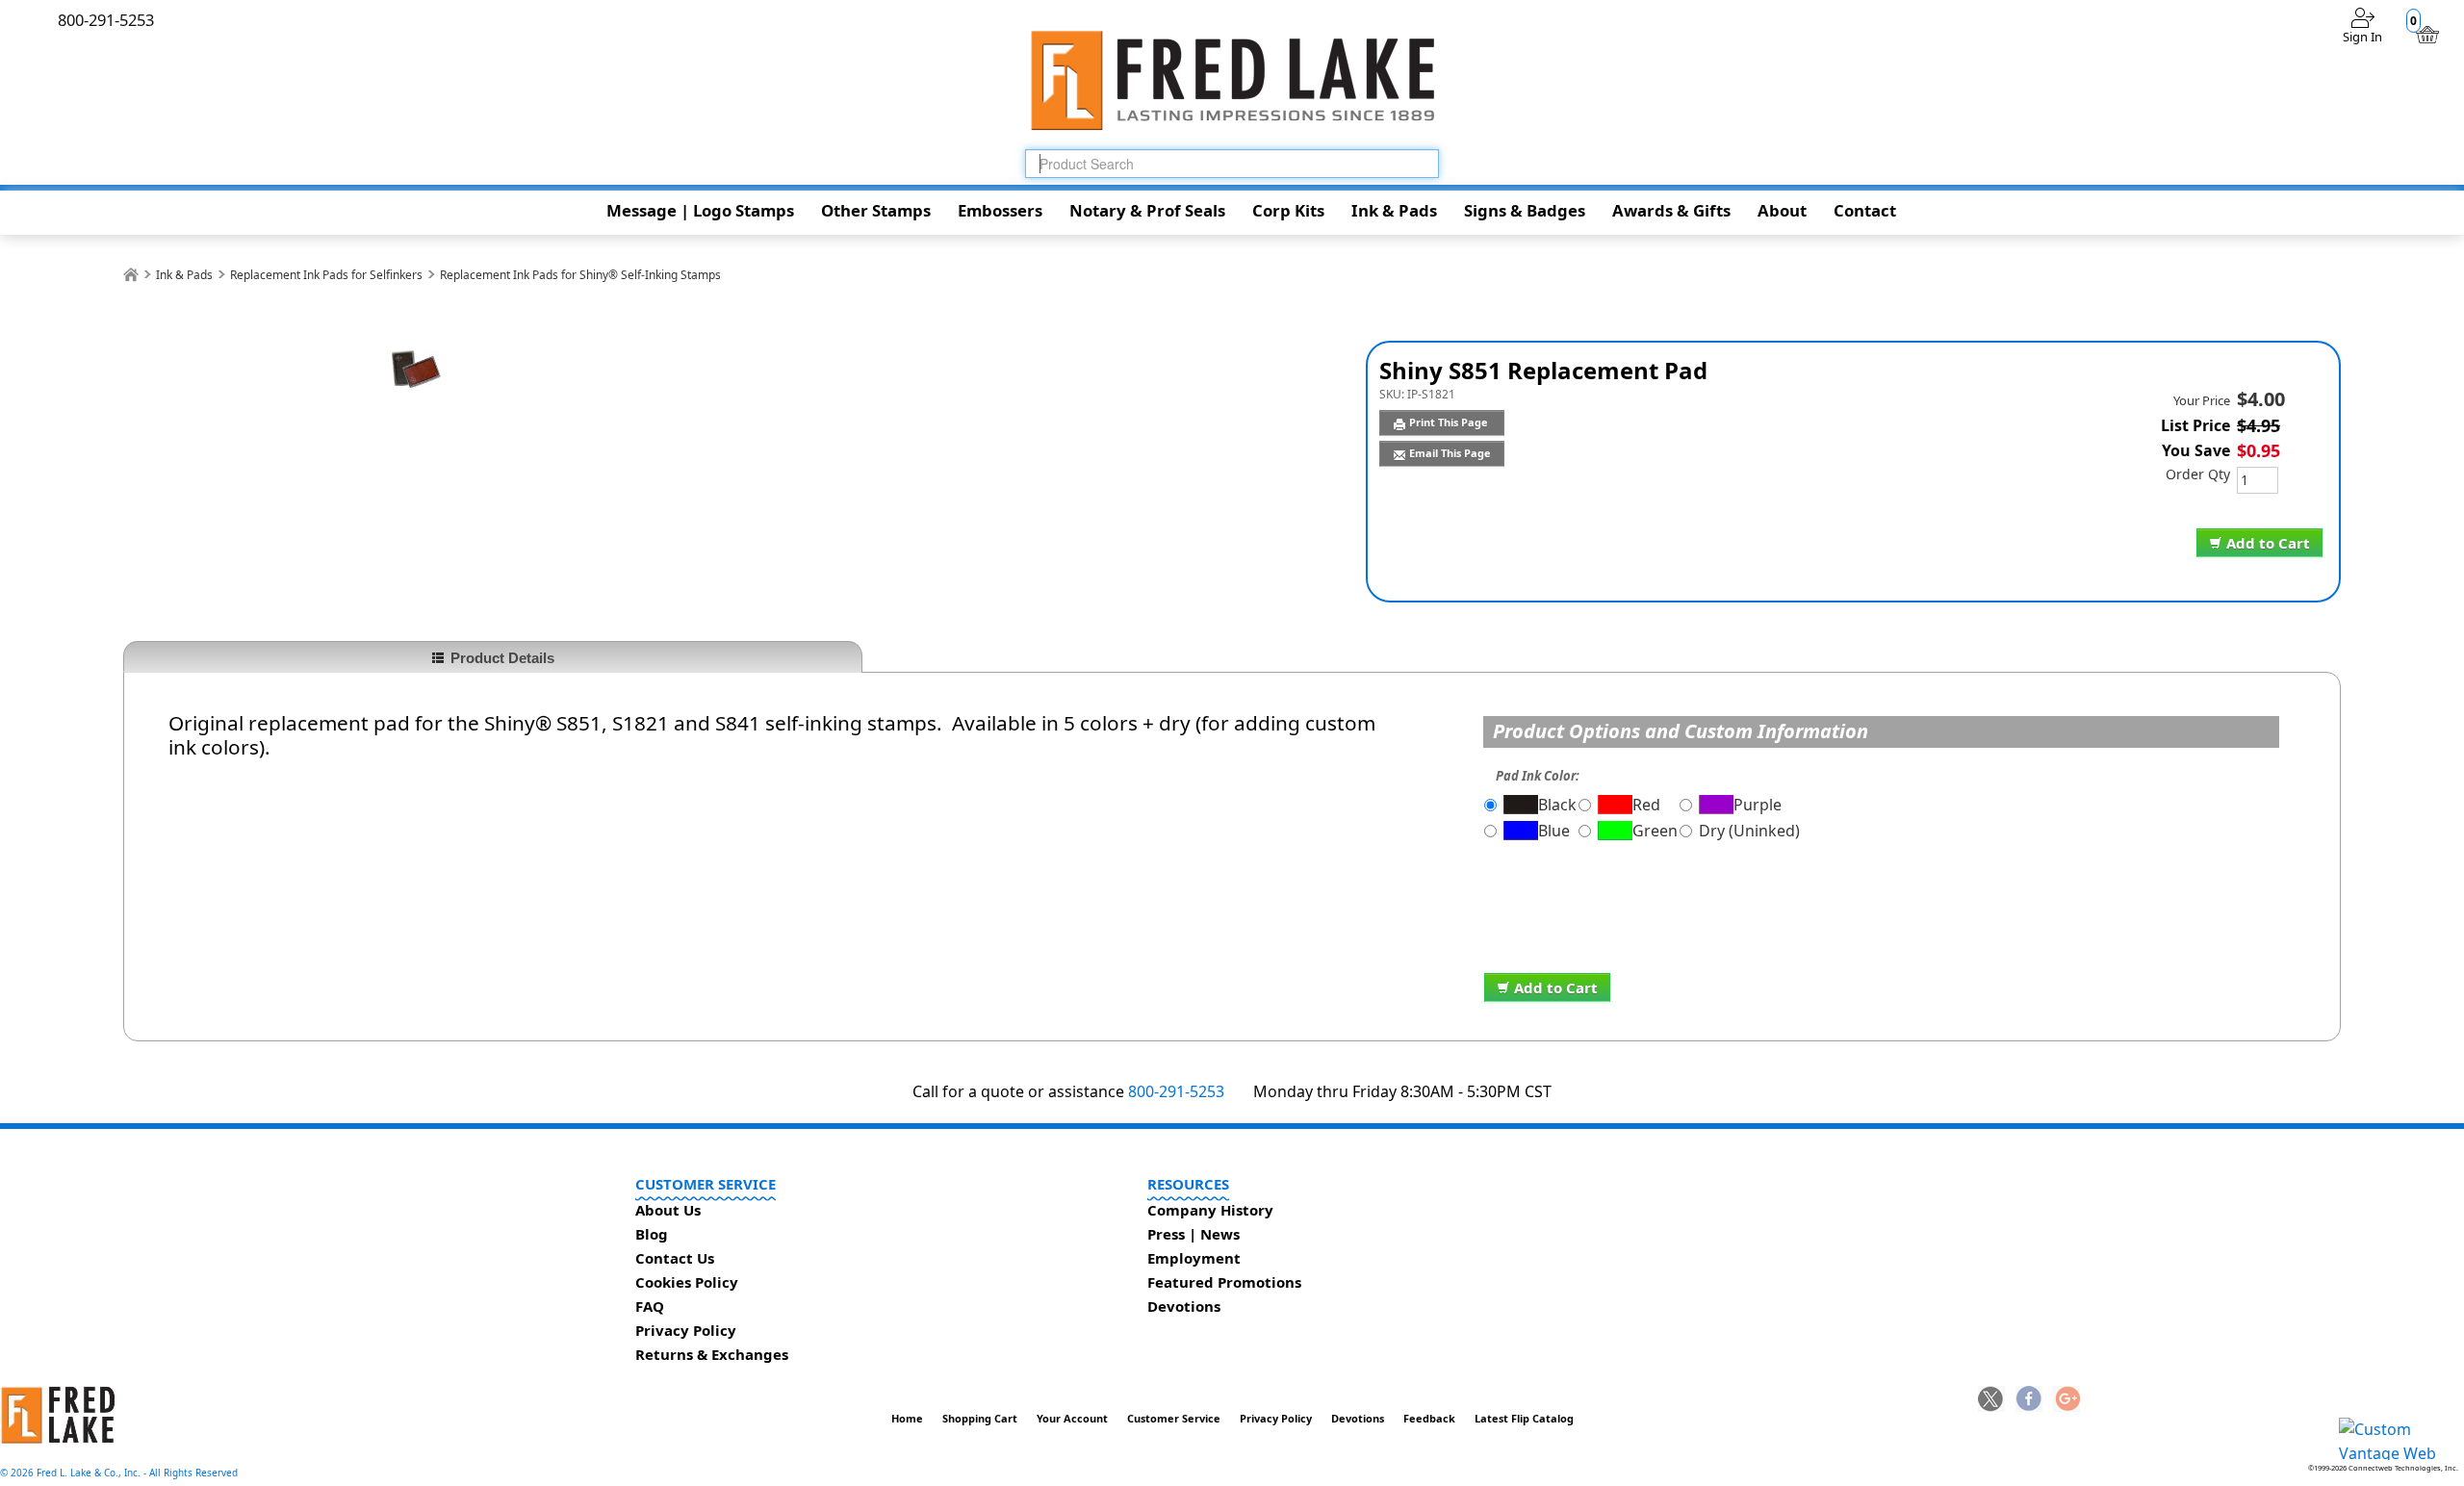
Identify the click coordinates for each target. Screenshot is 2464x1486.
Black (1557, 805)
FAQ (650, 1306)
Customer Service (1174, 1418)
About (1782, 210)
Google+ (2066, 1400)
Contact (1865, 210)
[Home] (131, 275)
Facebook (2029, 1400)
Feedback (1429, 1418)
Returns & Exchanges (712, 1354)
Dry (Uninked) (1749, 831)
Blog (652, 1234)
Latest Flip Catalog (1524, 1418)
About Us (668, 1210)
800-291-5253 (1176, 1091)
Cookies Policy (687, 1282)
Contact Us (675, 1258)
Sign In (2362, 37)
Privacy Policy (686, 1330)
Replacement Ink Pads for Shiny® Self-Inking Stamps (580, 275)
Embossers (1000, 210)
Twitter (1991, 1400)
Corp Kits (1288, 210)
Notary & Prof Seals (1147, 210)
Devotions (1184, 1306)
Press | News (1193, 1234)
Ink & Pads (1394, 210)
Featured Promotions (1224, 1282)
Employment (1194, 1258)
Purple (1758, 805)
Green (1655, 831)
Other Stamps (876, 210)
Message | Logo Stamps (700, 210)
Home (907, 1418)
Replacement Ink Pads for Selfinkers (326, 275)
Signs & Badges (1525, 210)
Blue (1554, 831)
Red (1646, 805)
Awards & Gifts (1671, 210)
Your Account (1072, 1418)
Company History (1210, 1210)
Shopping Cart (980, 1418)
